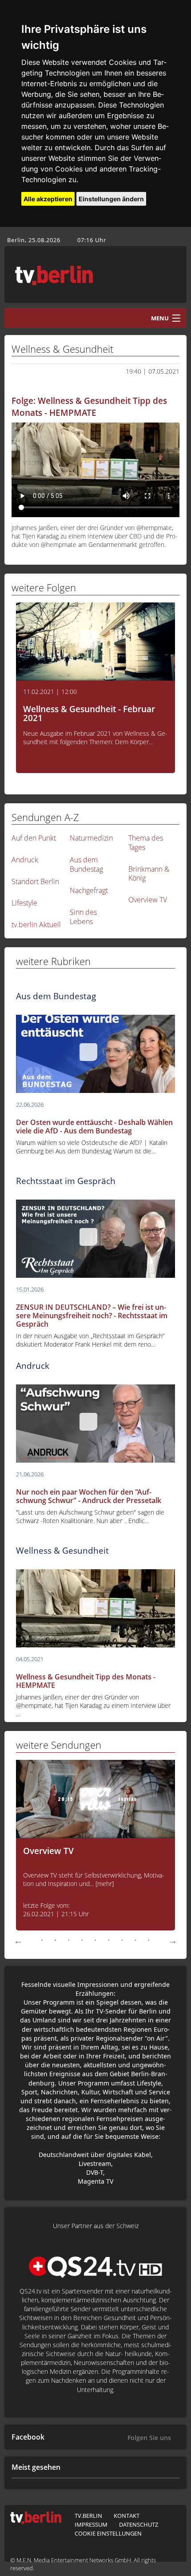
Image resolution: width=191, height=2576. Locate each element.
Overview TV (148, 900)
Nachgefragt (89, 890)
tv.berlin (88, 2516)
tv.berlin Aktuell (36, 925)
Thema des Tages (146, 843)
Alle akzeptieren (48, 199)
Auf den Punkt (34, 838)
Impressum (91, 2524)
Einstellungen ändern (111, 199)
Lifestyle (24, 903)
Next (173, 1941)
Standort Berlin (35, 881)
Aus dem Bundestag (86, 864)
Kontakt (127, 2516)
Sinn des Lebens (83, 917)
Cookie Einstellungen (108, 2533)
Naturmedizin (91, 838)
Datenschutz (139, 2524)
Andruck (25, 860)
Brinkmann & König (149, 874)
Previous (18, 1941)
